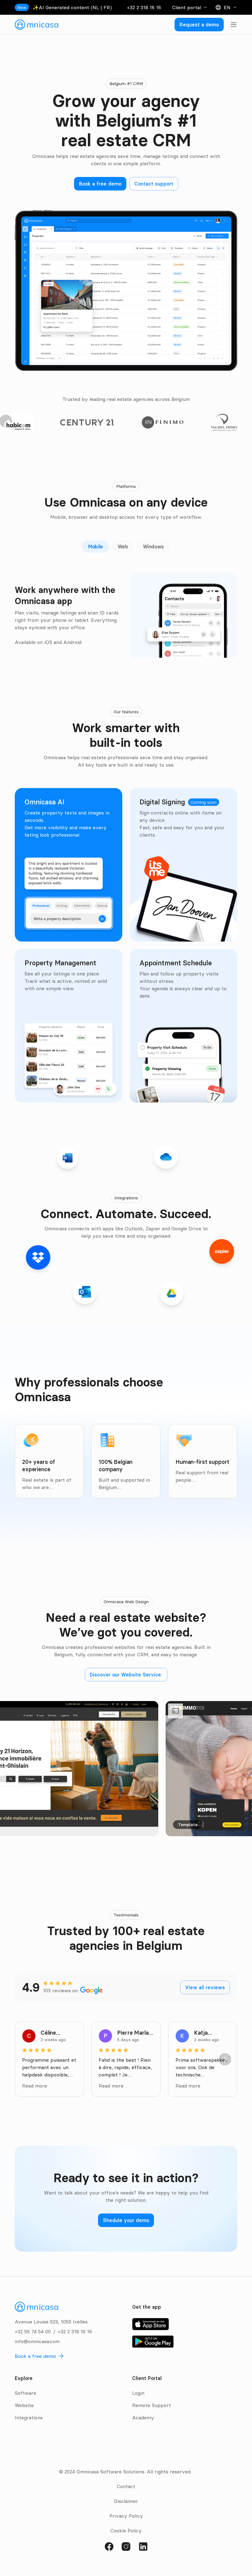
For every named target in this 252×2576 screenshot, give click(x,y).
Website (24, 2405)
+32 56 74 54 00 (33, 2331)
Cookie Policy (126, 2531)
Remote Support (152, 2405)
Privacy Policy (126, 2516)
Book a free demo (35, 2356)
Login (138, 2393)
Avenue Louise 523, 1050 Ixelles (51, 2322)
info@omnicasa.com (37, 2341)
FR (107, 7)
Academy (143, 2417)
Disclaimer (126, 2501)
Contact (126, 2486)
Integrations (29, 2417)
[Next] (225, 2059)
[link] (37, 25)
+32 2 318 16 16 (144, 7)
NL (96, 7)
